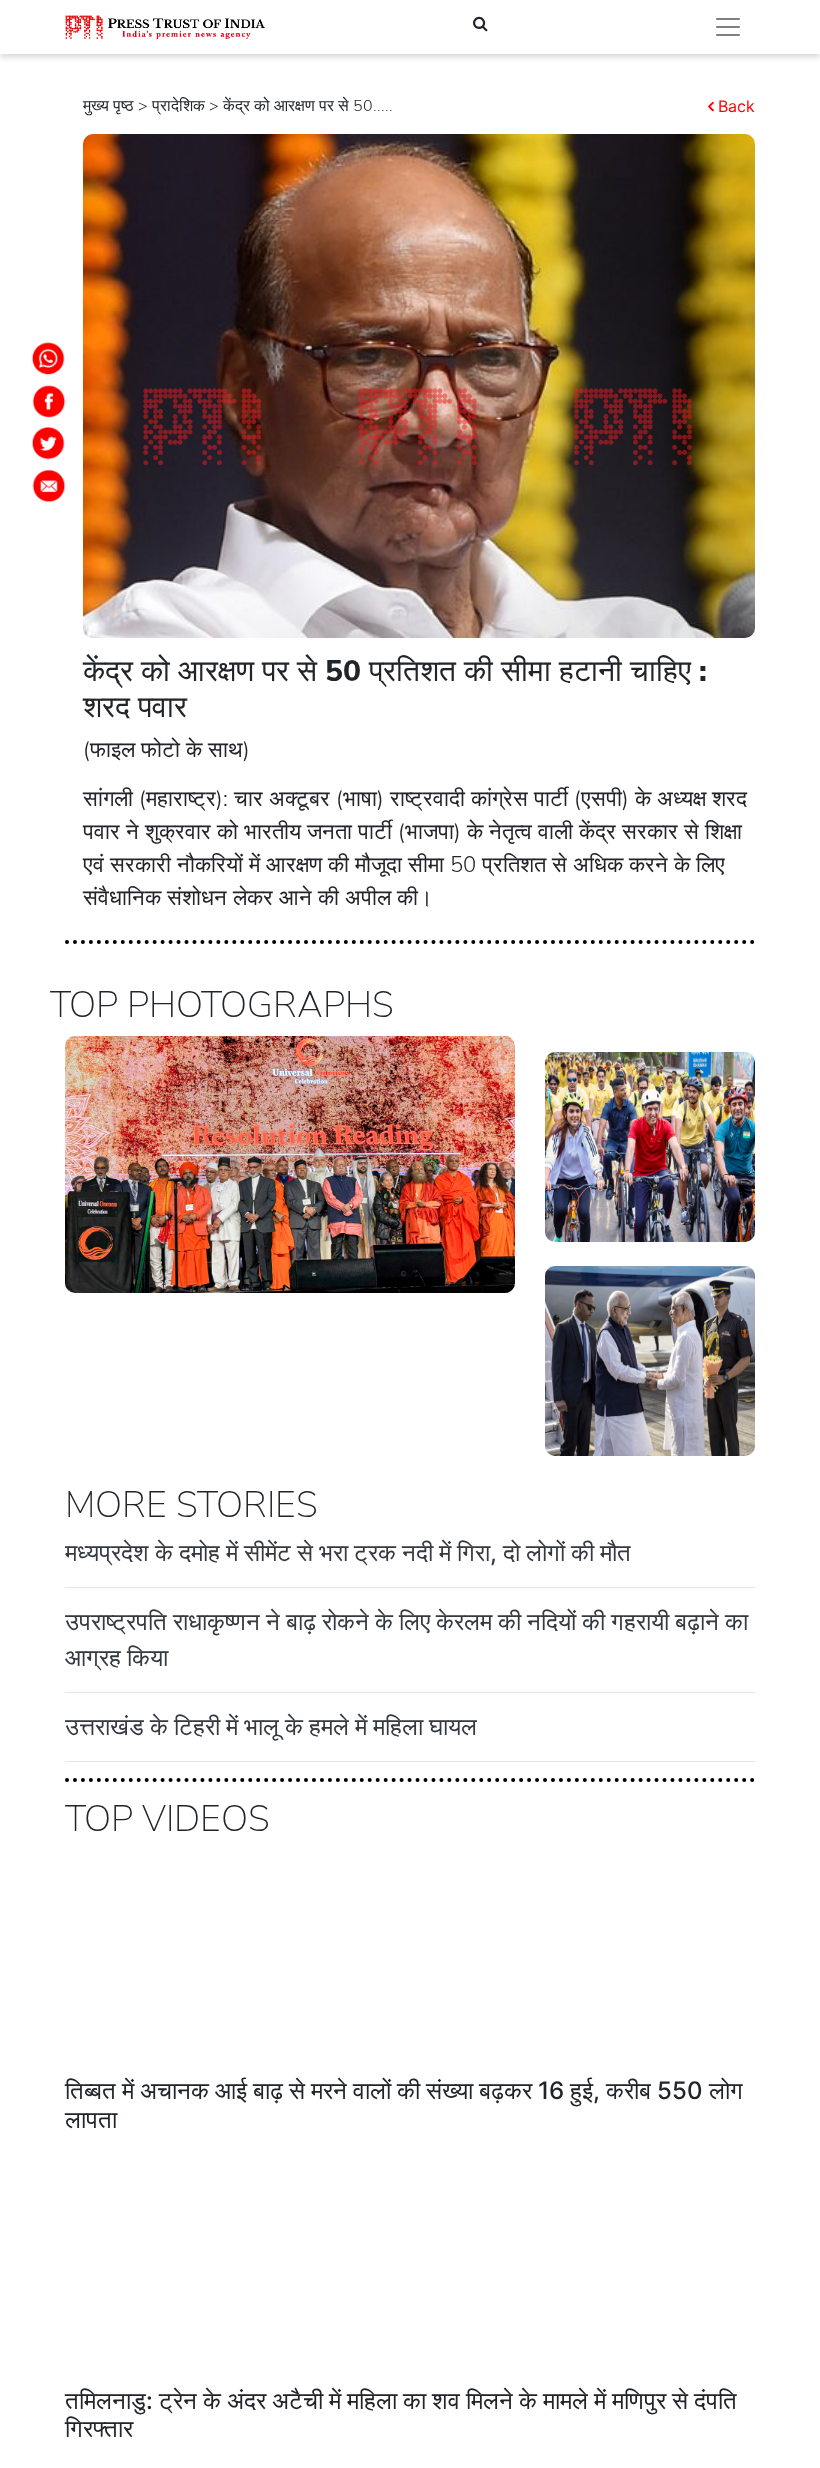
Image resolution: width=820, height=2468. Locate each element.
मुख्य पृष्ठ (108, 106)
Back (736, 106)
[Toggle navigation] (728, 27)
